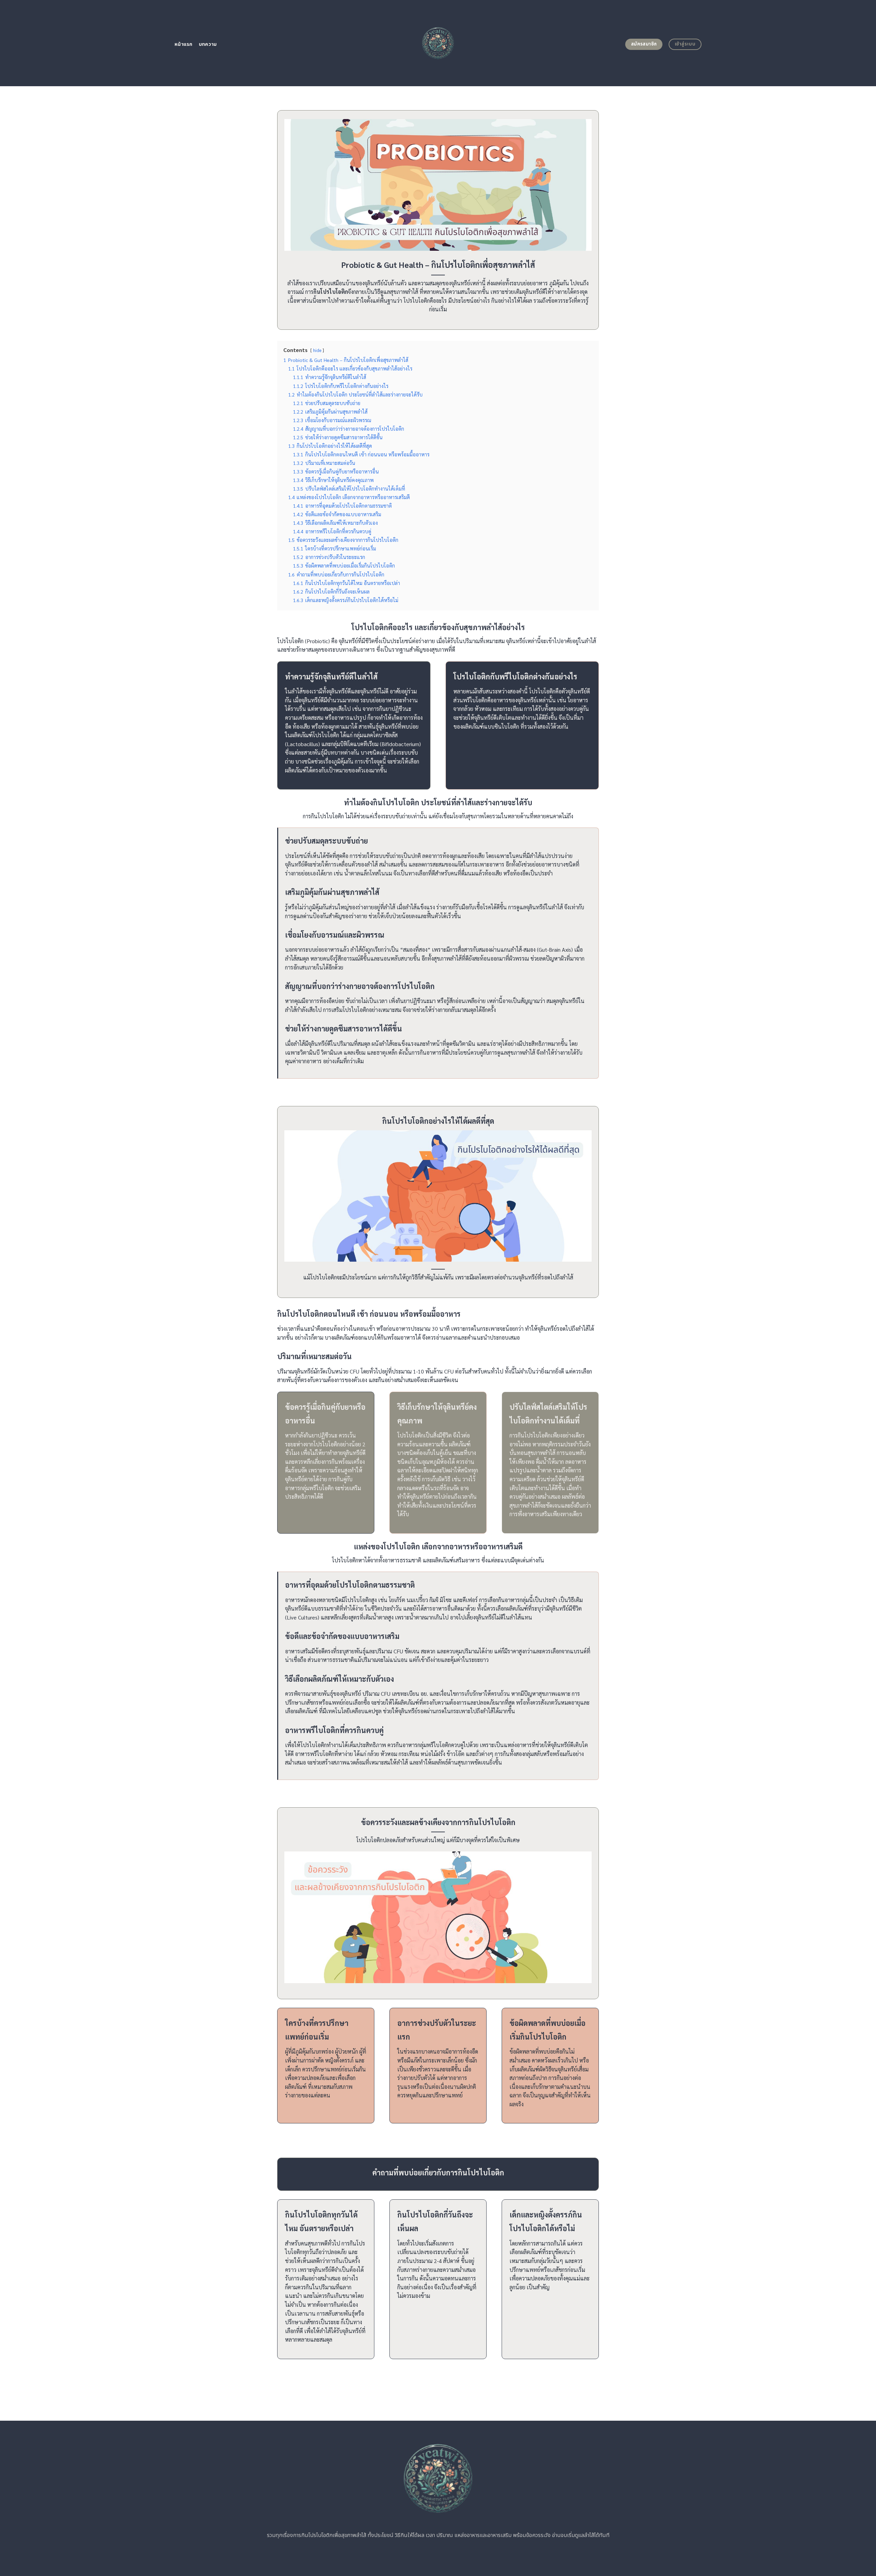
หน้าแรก (184, 44)
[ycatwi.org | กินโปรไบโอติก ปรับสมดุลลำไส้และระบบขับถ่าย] (438, 43)
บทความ (208, 44)
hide (317, 350)
